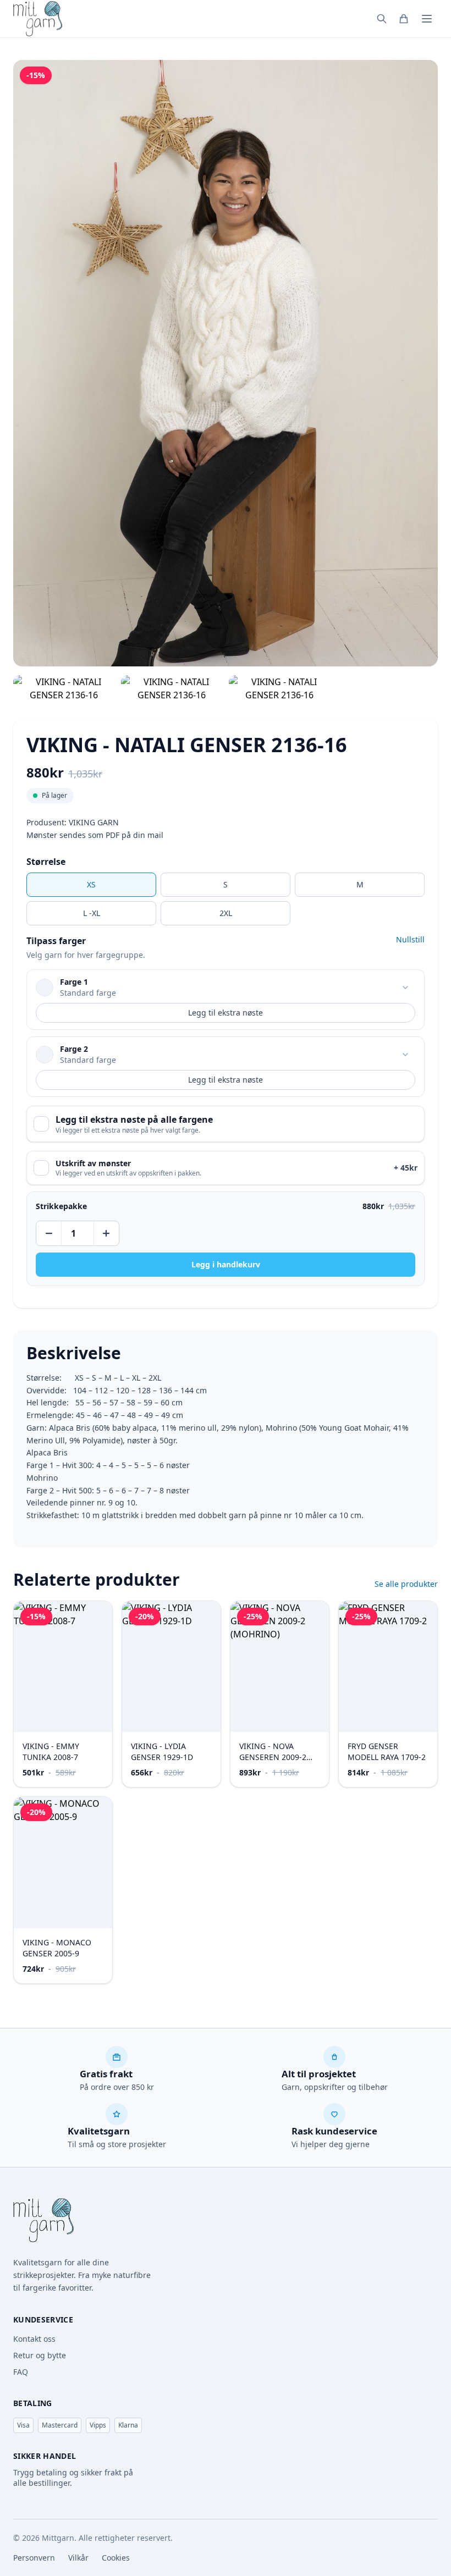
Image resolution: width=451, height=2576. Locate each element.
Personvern (34, 2558)
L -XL (92, 913)
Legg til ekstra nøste (226, 1013)
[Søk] (382, 19)
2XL (226, 913)
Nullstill (410, 939)
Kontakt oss (34, 2339)
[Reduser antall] (50, 1233)
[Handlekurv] (404, 19)
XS (91, 884)
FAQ (21, 2372)
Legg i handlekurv (226, 1264)
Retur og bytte (40, 2355)
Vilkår (78, 2558)
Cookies (116, 2558)
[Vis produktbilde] (64, 688)
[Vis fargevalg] (405, 988)
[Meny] (427, 19)
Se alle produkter (406, 1584)
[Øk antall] (106, 1233)
